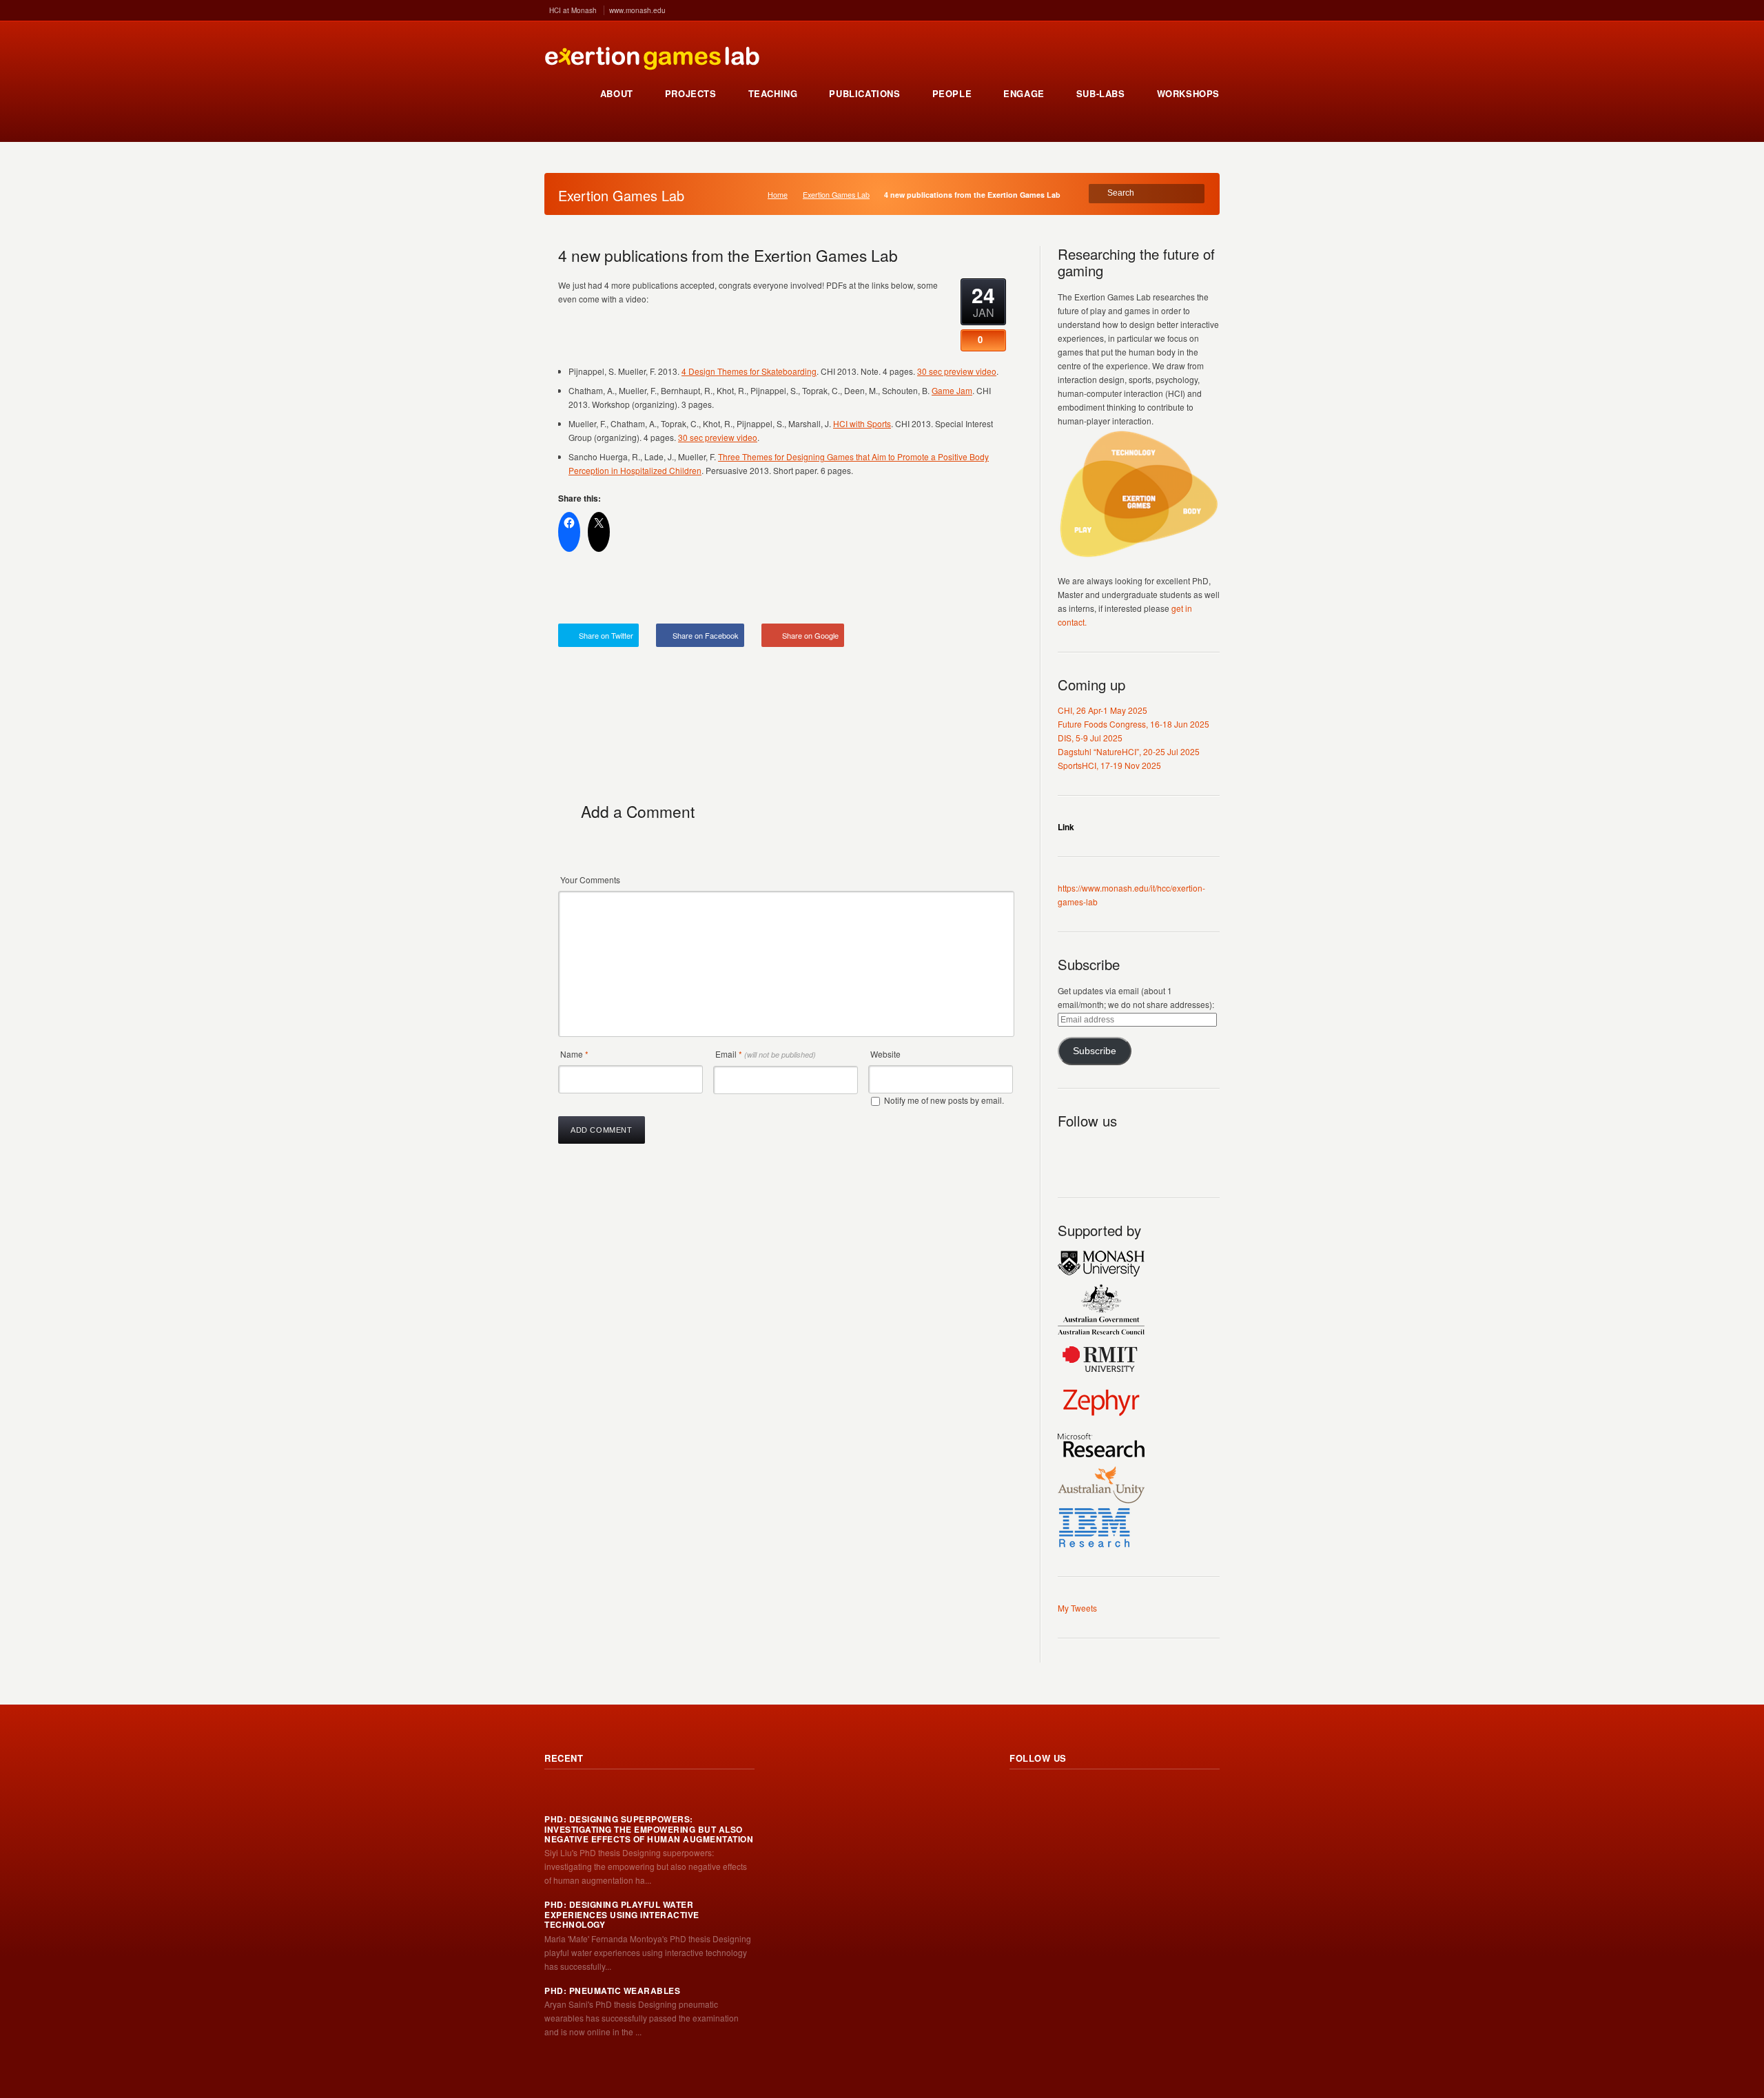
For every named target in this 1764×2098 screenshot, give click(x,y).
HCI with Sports (862, 423)
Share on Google (810, 635)
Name (574, 1054)
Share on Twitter (606, 635)
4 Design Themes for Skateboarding (749, 371)
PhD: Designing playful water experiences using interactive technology (622, 1914)
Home (778, 195)
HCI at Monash (573, 10)
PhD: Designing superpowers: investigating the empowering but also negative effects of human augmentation (649, 1829)
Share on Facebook (706, 635)
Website (885, 1054)
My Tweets (1077, 1608)
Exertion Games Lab (836, 195)
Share (984, 591)
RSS (1069, 1153)
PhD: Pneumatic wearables (612, 1991)
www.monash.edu (637, 10)
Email (766, 1054)
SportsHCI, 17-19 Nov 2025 (1109, 765)
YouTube (1160, 1153)
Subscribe (1095, 1051)
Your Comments (590, 880)
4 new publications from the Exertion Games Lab (728, 255)
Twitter (1099, 1153)
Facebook (1129, 1153)
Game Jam (952, 390)
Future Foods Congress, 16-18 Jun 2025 (1134, 724)
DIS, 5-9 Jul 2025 (1090, 738)
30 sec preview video (957, 371)
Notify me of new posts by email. (944, 1100)
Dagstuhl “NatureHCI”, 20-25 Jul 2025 (1129, 751)
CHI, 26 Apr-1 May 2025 (1102, 710)
